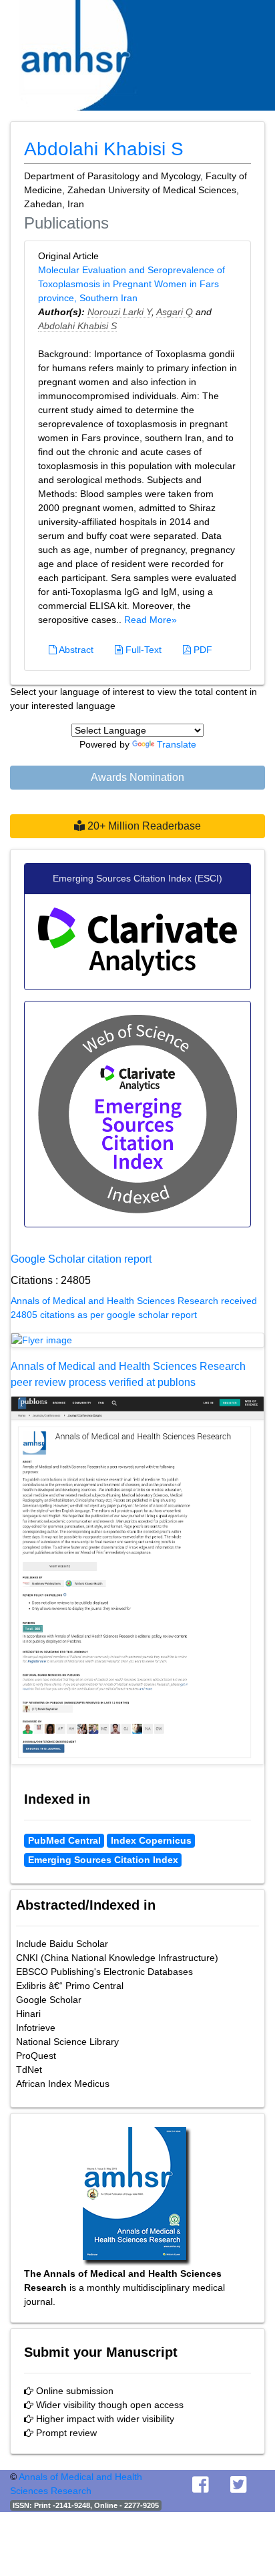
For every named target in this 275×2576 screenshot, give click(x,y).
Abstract (75, 650)
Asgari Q (175, 312)
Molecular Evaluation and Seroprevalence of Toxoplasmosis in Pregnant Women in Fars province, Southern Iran (131, 284)
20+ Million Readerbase (143, 826)
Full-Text (142, 650)
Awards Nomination (137, 777)
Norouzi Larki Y (119, 312)
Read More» (151, 620)
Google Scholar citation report (81, 1259)
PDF (202, 650)
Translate (177, 744)
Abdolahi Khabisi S (77, 326)
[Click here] (137, 1341)
